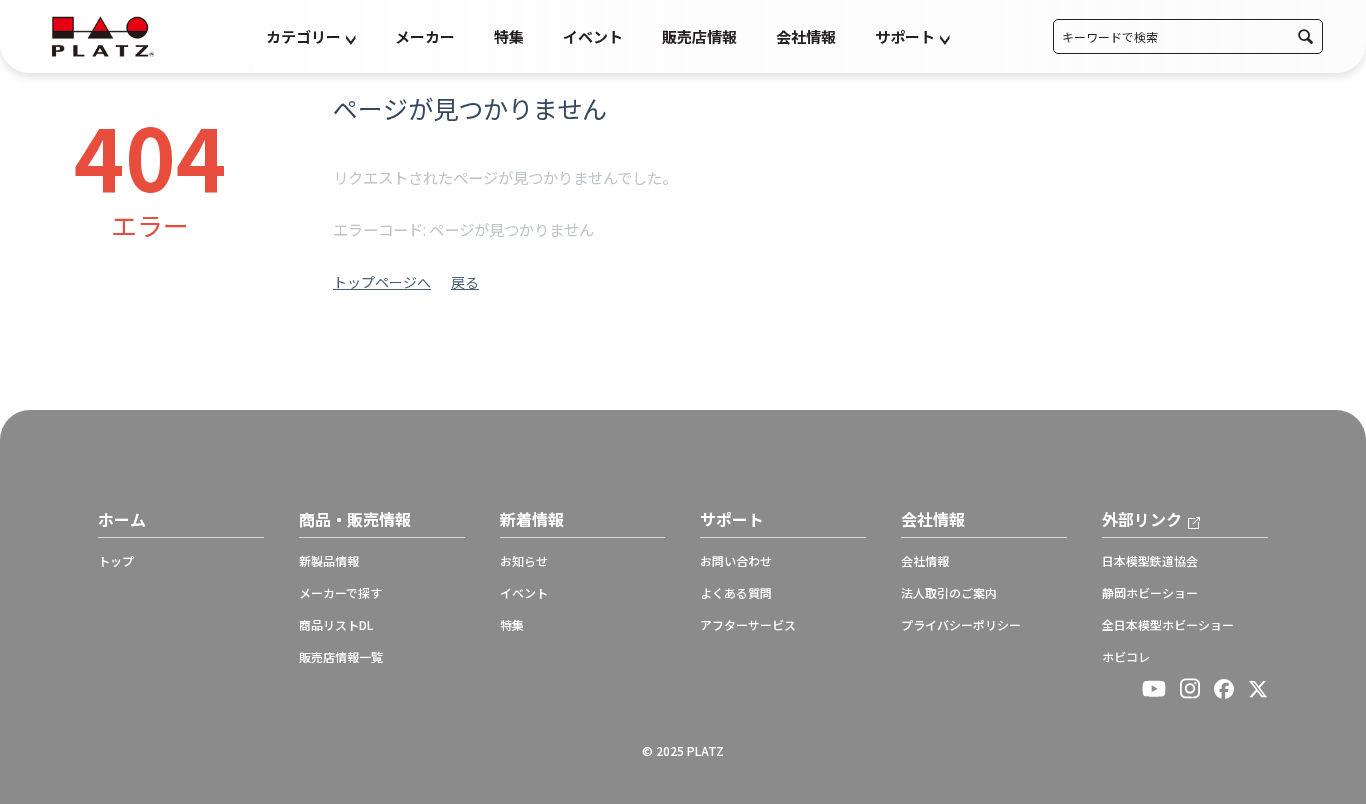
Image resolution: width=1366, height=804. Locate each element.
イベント (593, 36)
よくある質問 (736, 593)
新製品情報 (329, 561)
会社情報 (806, 36)
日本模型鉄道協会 (1150, 561)
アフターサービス (748, 625)
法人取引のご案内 (949, 593)
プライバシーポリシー (961, 625)
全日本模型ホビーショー (1168, 625)
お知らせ (524, 561)
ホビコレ (1126, 657)
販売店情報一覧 (341, 657)
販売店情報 (699, 36)
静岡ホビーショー (1150, 593)
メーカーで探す (340, 593)
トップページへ (382, 282)
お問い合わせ (736, 561)
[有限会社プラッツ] (103, 34)
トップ (116, 561)
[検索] (1305, 36)
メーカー (425, 36)
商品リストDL (336, 625)
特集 (509, 36)
